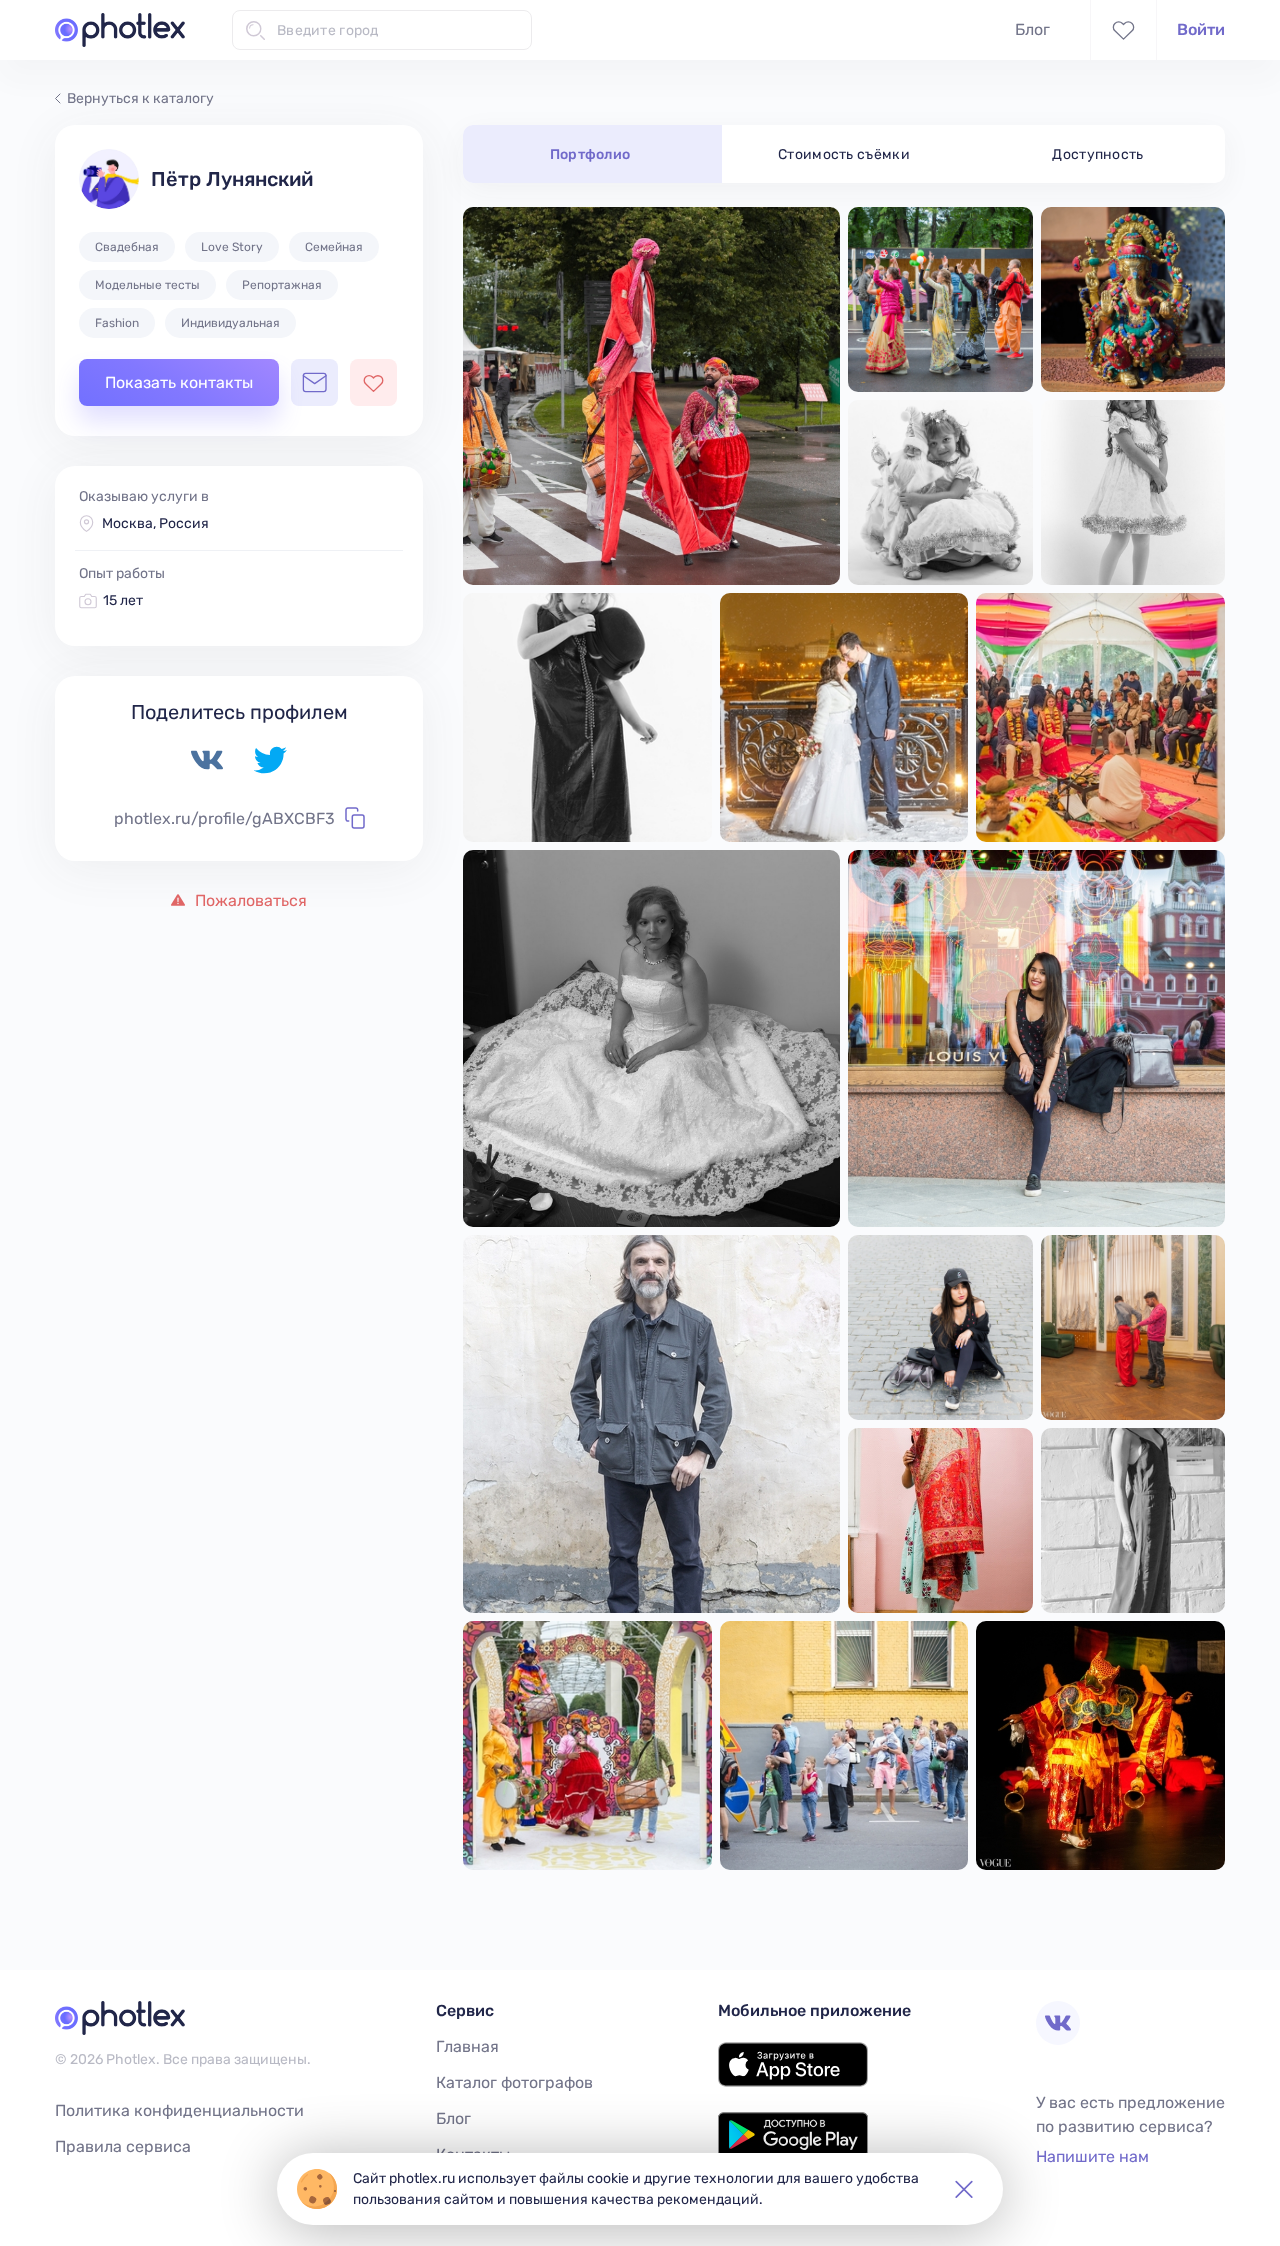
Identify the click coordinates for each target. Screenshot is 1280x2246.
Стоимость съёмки (844, 154)
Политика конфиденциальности (179, 2110)
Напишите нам (1092, 2156)
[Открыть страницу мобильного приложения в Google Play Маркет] (793, 2151)
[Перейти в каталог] (120, 30)
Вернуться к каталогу (140, 98)
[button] (964, 2189)
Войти (1201, 29)
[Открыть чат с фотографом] (314, 382)
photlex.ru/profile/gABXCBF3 (224, 818)
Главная (467, 2046)
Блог (1032, 29)
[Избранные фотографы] (1123, 30)
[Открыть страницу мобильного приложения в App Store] (793, 2081)
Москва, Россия (155, 523)
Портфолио (590, 154)
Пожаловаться (249, 900)
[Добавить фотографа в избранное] (373, 382)
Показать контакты (179, 382)
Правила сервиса (123, 2146)
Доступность (1098, 154)
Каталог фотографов (514, 2082)
